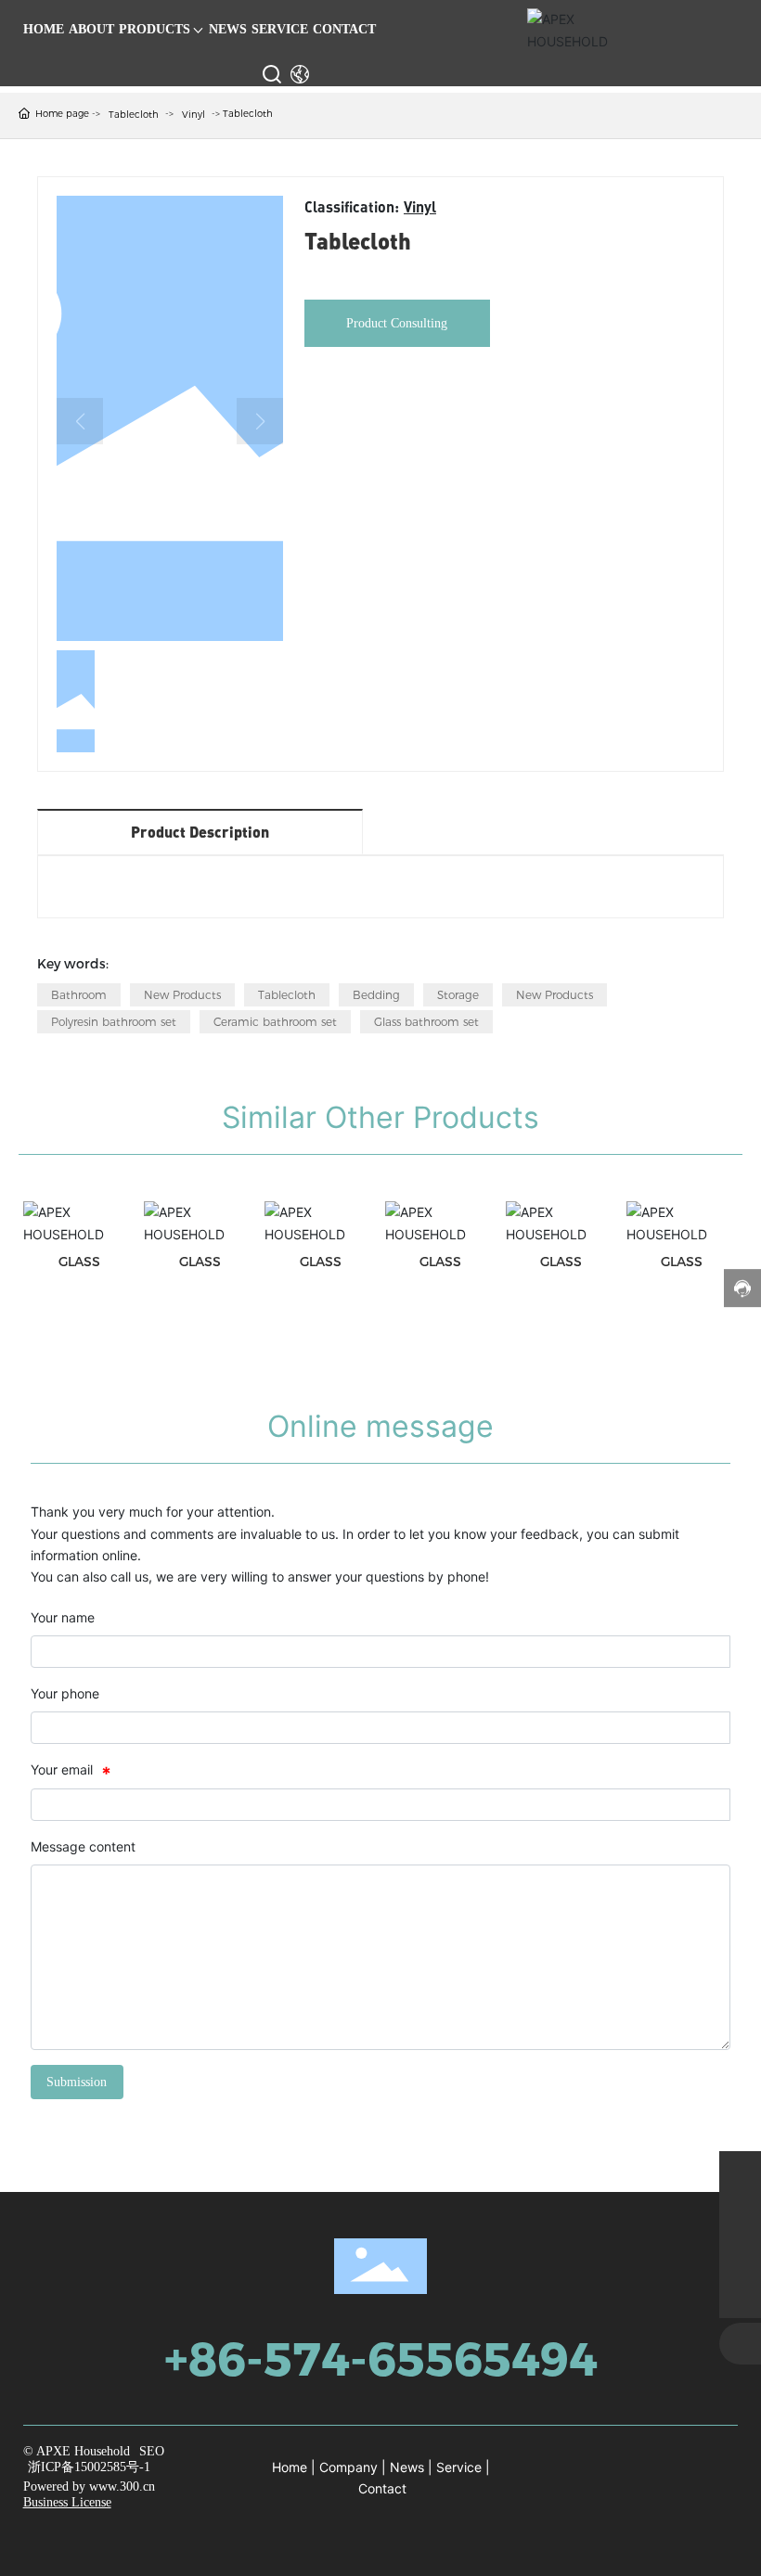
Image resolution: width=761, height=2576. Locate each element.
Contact (382, 2488)
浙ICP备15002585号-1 (89, 2467)
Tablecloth (134, 115)
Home (290, 2467)
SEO (152, 2451)
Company (348, 2467)
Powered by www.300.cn (89, 2486)
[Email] (740, 2214)
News (407, 2467)
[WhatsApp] (740, 2172)
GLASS (79, 1262)
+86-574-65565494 (381, 2359)
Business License (67, 2502)
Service (459, 2467)
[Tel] (740, 2256)
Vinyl (193, 115)
